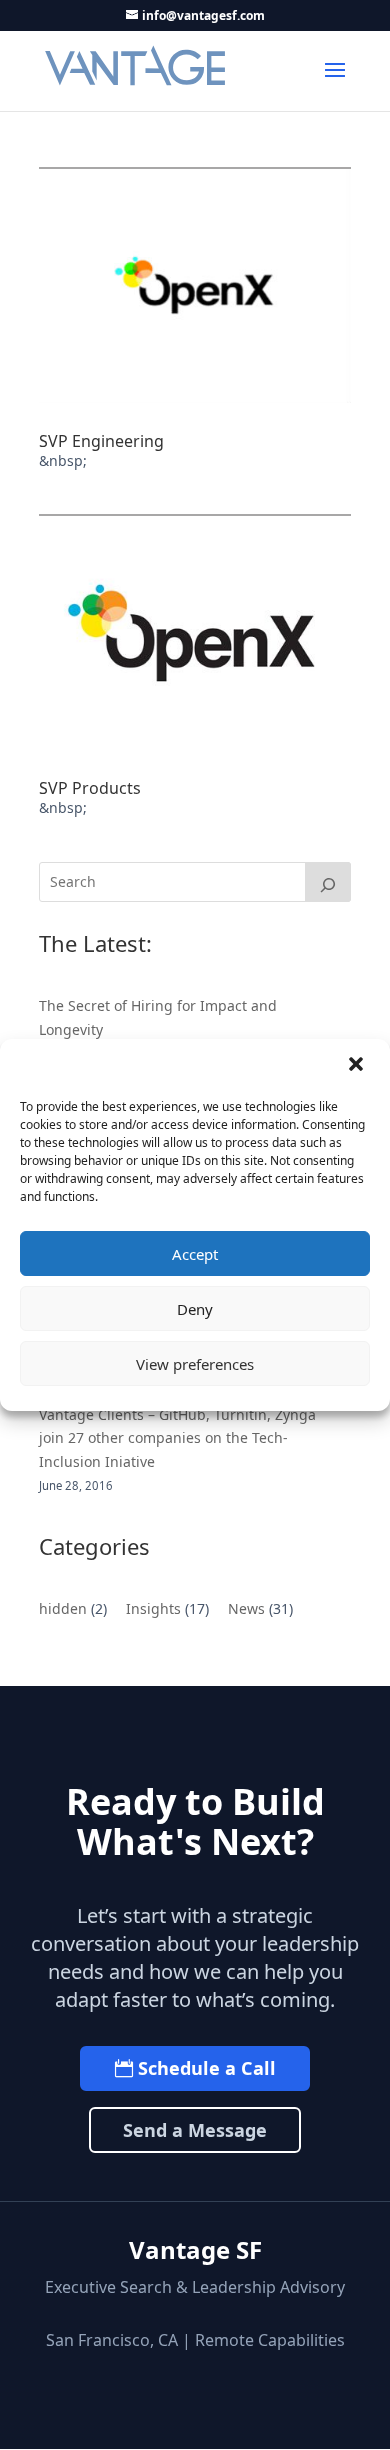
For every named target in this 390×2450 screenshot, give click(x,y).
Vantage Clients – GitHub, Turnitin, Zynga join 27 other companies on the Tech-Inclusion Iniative (177, 1438)
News (246, 1608)
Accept (195, 1254)
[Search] (328, 882)
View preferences (195, 1364)
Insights (153, 1608)
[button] (358, 1066)
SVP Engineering (101, 441)
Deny (195, 1309)
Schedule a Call (207, 2068)
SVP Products (90, 788)
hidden (63, 1608)
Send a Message (195, 2130)
